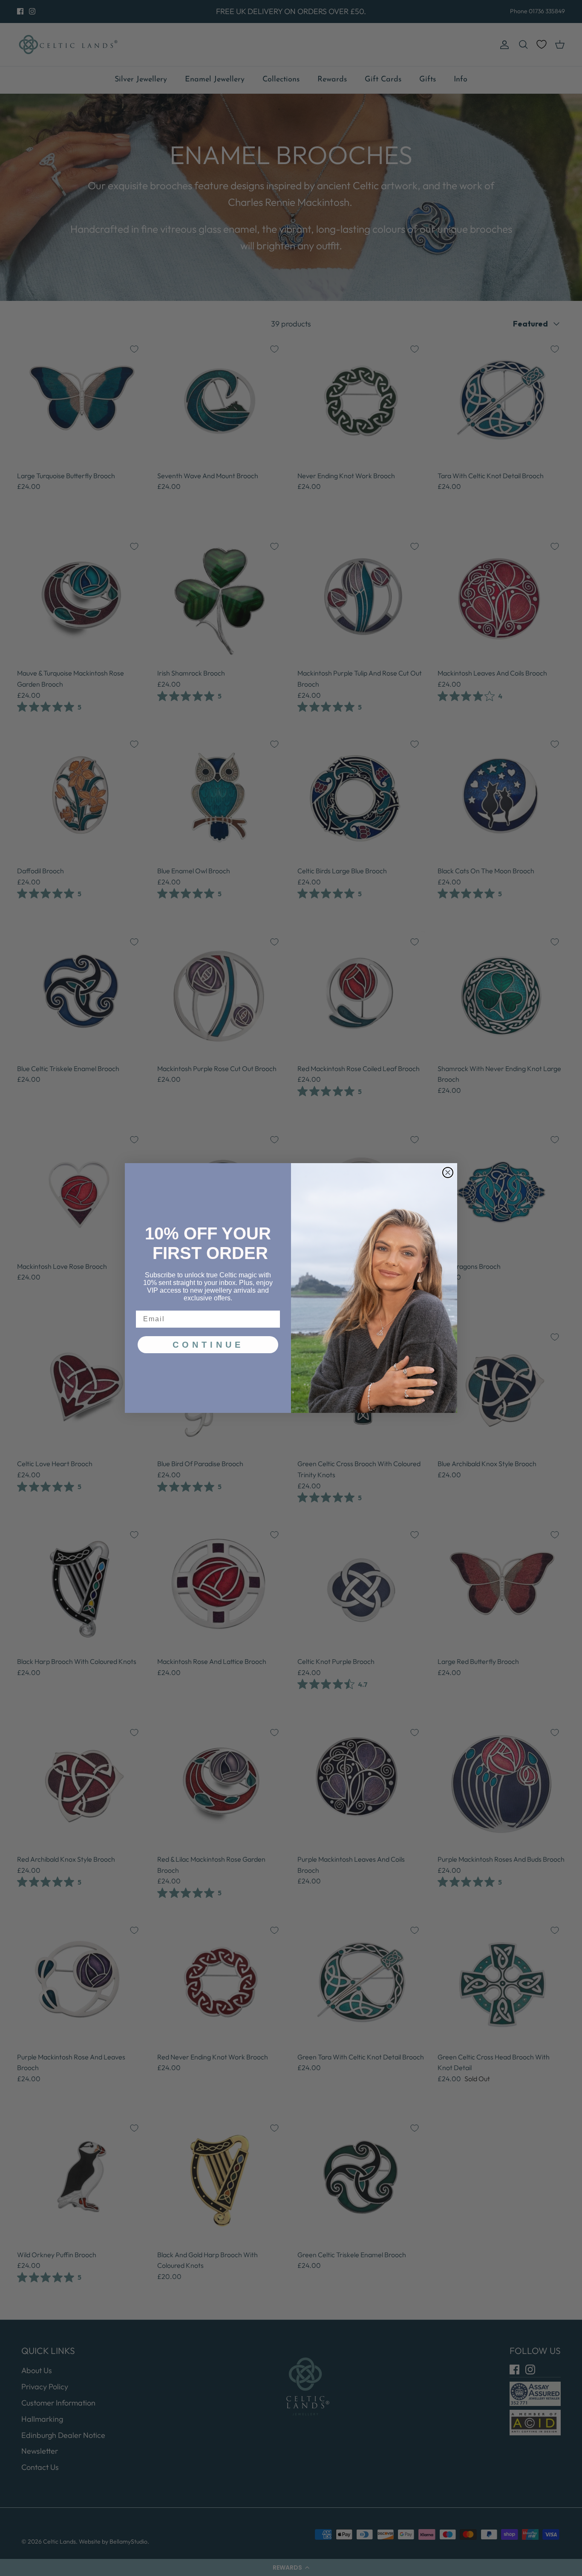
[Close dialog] (448, 1172)
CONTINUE (208, 1345)
